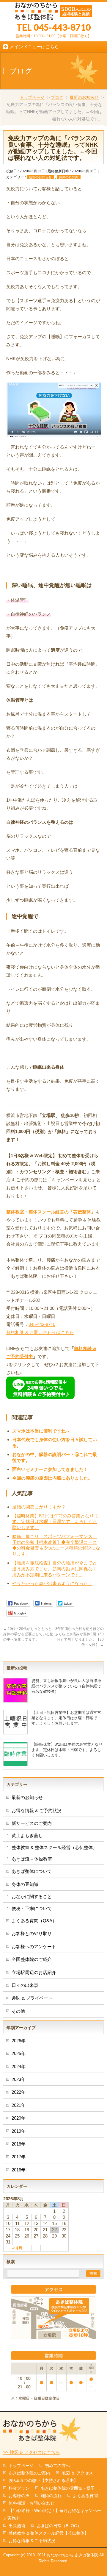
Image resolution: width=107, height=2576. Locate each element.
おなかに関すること (32, 1896)
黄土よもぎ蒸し (27, 1835)
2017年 (19, 2157)
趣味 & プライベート (32, 1998)
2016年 (19, 2170)
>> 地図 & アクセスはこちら (32, 2452)
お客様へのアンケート (34, 1947)
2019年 (19, 2131)
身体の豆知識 (69, 177)
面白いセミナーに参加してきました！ (50, 1469)
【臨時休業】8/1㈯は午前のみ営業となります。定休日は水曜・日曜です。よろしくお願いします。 (55, 1522)
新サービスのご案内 (32, 1823)
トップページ (32, 97)
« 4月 (17, 2248)
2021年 (19, 2105)
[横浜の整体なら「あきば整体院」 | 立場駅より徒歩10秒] (53, 13)
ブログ (57, 97)
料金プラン (19, 2488)
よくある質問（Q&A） (34, 1921)
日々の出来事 (25, 1985)
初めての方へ (57, 2466)
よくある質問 (85, 2496)
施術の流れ (51, 2496)
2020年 (19, 2118)
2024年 (19, 2066)
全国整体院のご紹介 (32, 1959)
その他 (18, 2011)
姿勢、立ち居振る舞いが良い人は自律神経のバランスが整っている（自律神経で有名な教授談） (66, 1686)
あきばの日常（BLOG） (59, 2526)
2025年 (19, 2053)
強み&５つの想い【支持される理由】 (43, 2480)
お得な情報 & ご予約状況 (37, 1810)
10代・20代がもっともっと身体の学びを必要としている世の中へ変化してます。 (28, 1634)
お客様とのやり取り (32, 1933)
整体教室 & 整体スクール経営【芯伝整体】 (49, 2533)
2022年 (19, 2092)
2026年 (19, 2041)
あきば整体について (32, 1871)
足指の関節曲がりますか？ (39, 1507)
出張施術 (17, 2526)
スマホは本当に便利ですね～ (41, 1431)
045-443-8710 (42, 1324)
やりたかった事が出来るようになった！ (52, 1583)
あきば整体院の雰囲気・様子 (68, 2488)
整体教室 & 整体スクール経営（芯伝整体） (54, 1847)
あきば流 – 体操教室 (32, 1859)
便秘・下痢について (32, 1908)
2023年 (19, 2079)
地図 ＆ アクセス (77, 2473)
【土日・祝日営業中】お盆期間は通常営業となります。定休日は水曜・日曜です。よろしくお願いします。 (66, 1718)
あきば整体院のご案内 (29, 2473)
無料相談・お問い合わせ (32, 2503)
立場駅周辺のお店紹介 (34, 1972)
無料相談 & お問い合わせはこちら (40, 1332)
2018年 (19, 2144)
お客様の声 (19, 2496)
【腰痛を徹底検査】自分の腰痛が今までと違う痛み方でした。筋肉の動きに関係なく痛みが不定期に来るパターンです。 (55, 1569)
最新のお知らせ (84, 97)
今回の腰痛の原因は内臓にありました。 (52, 1478)
